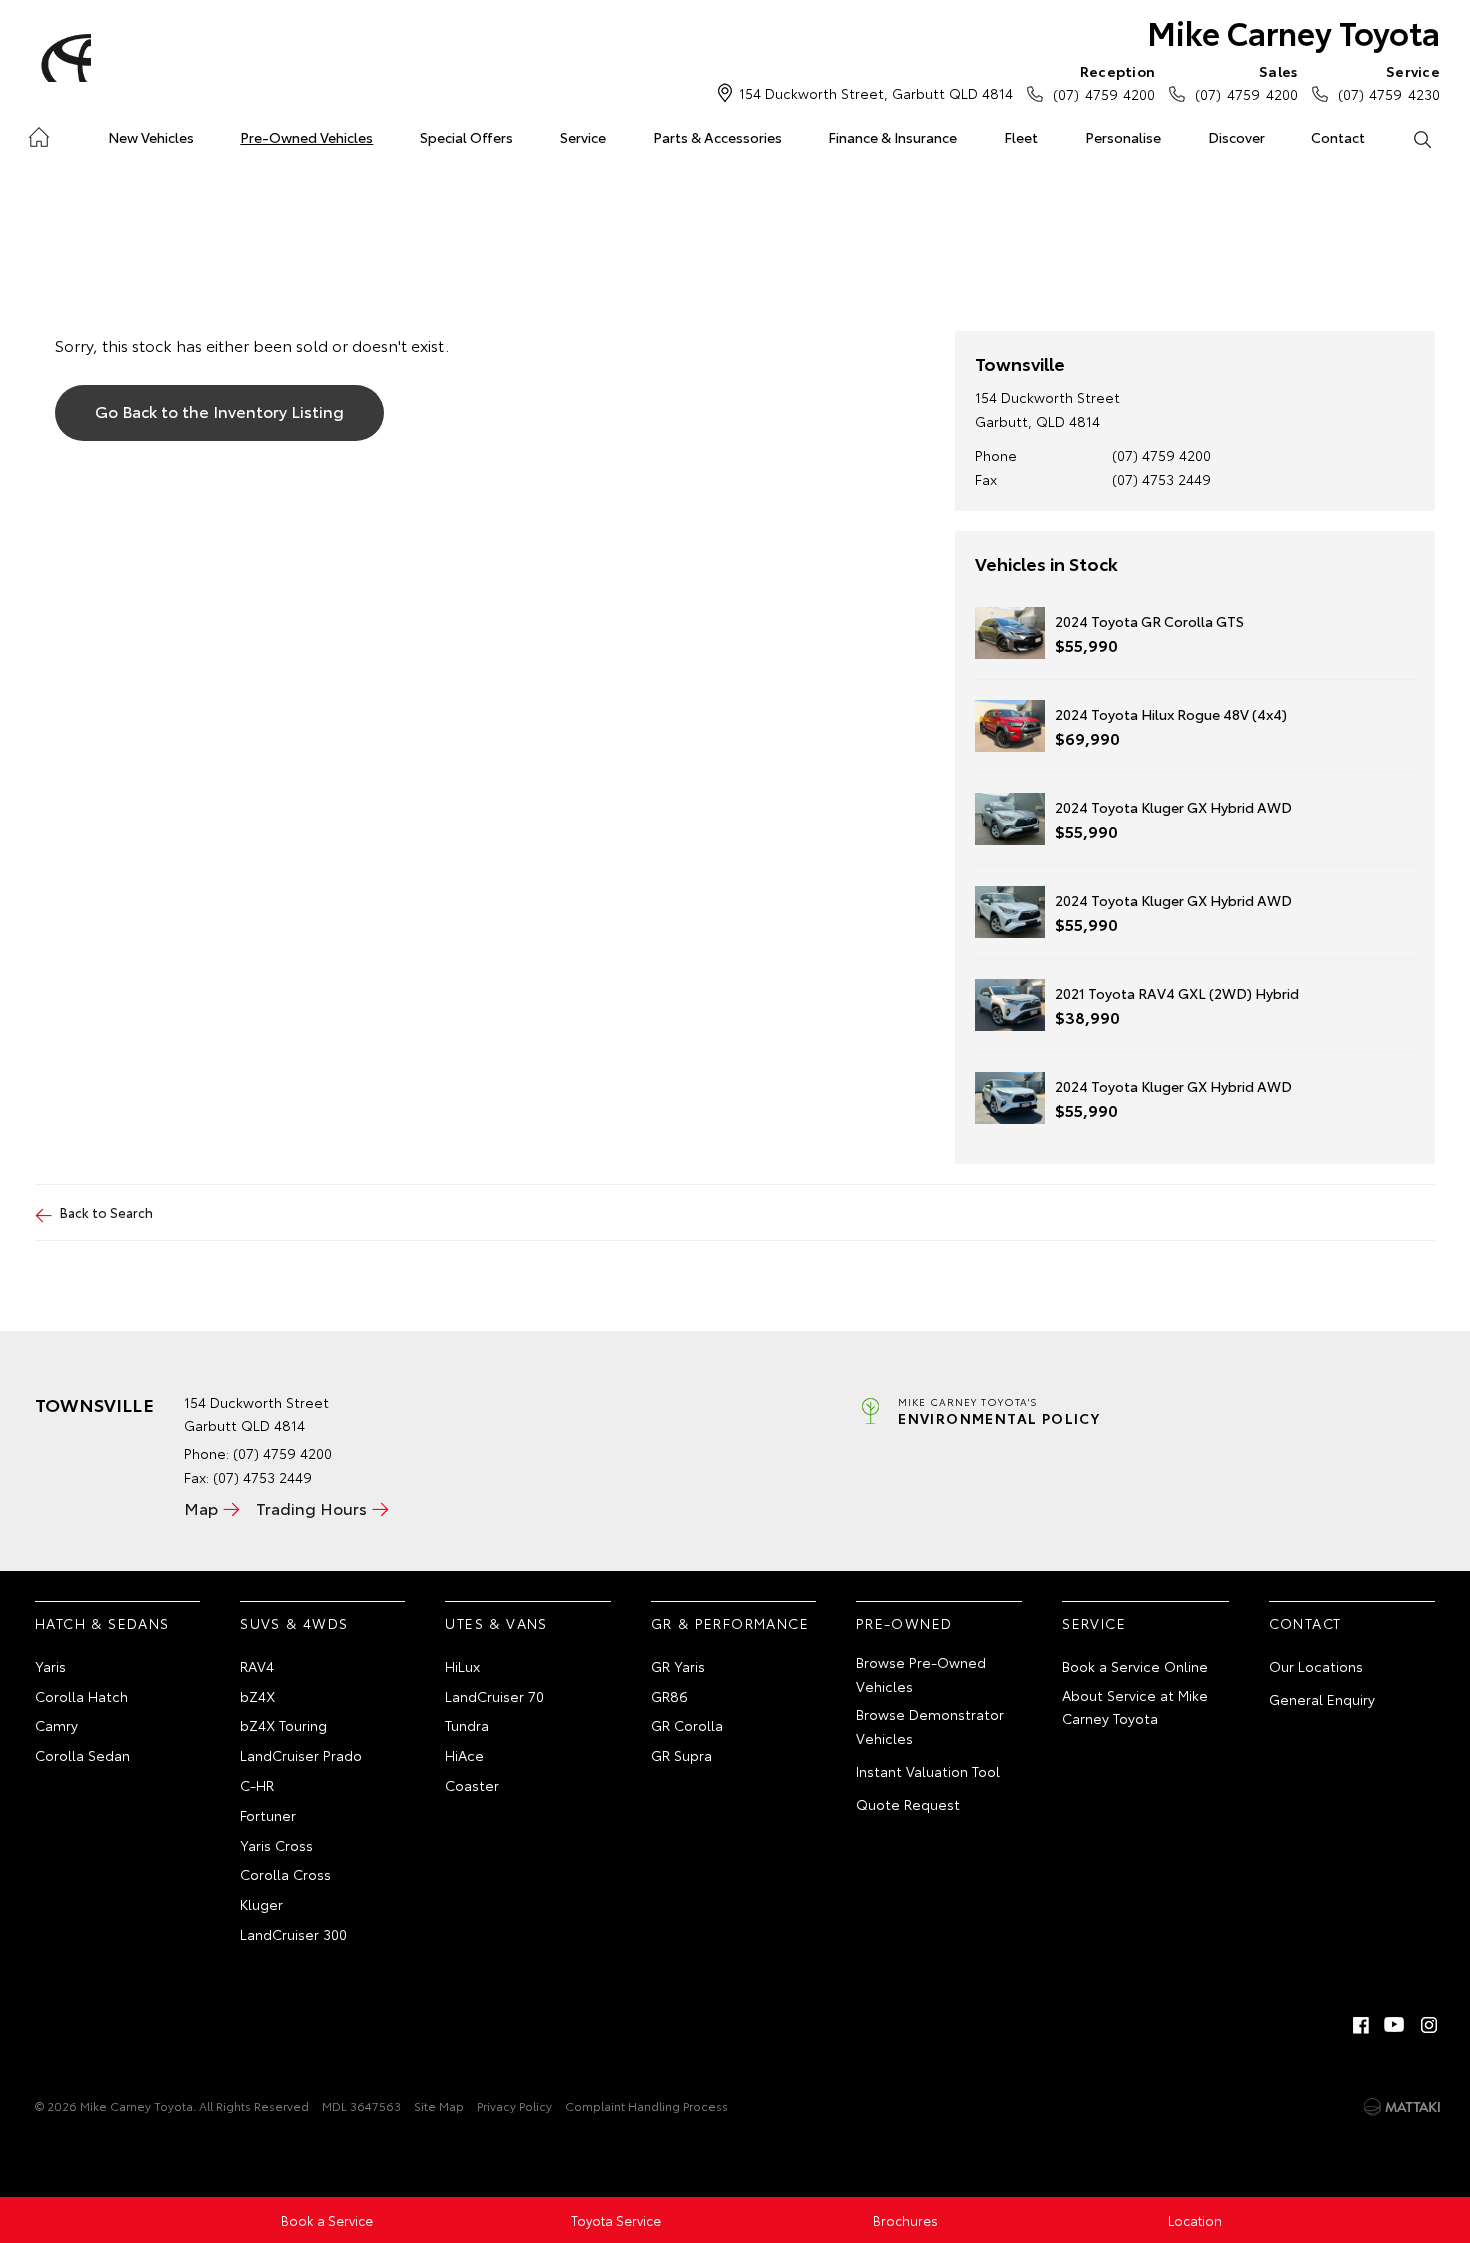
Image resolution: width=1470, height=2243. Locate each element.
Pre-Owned (904, 1623)
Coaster (472, 1785)
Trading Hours (311, 1507)
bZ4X (257, 1696)
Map (201, 1507)
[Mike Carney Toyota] (63, 58)
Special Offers (466, 137)
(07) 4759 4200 (1104, 82)
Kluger (261, 1904)
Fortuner (268, 1815)
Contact (1338, 137)
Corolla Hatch (81, 1696)
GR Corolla (687, 1725)
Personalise (1123, 137)
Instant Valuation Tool (928, 1771)
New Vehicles (151, 137)
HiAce (464, 1755)
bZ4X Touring (283, 1725)
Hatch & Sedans (102, 1623)
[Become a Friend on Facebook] (1361, 2025)
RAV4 (257, 1666)
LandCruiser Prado (301, 1755)
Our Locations (1316, 1666)
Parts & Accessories (717, 137)
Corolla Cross (285, 1874)
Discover (1236, 137)
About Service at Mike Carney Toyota (1135, 1707)
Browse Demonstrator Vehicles (930, 1726)
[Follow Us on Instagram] (1429, 2025)
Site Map (439, 2105)
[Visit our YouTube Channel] (1395, 2025)
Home (38, 133)
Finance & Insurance (892, 137)
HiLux (462, 1666)
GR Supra (681, 1755)
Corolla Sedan (82, 1755)
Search (1421, 138)
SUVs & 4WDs (294, 1623)
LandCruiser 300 (293, 1934)
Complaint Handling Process (646, 2105)
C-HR (257, 1785)
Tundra (467, 1725)
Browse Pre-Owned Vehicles (921, 1674)
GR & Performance (730, 1623)
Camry (56, 1725)
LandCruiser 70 (494, 1696)
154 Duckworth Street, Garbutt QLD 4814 (876, 93)
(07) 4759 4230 (1389, 82)
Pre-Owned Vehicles (306, 137)
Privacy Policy (514, 2105)
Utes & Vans (496, 1623)
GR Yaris (678, 1666)
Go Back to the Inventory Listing (219, 410)
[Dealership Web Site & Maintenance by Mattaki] (1402, 2107)
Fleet (1021, 137)
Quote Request (908, 1804)
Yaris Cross (276, 1845)
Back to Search (106, 1212)
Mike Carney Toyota (1293, 31)
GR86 (669, 1696)
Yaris (50, 1666)
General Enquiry (1322, 1699)
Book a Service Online (1135, 1666)
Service (583, 137)
